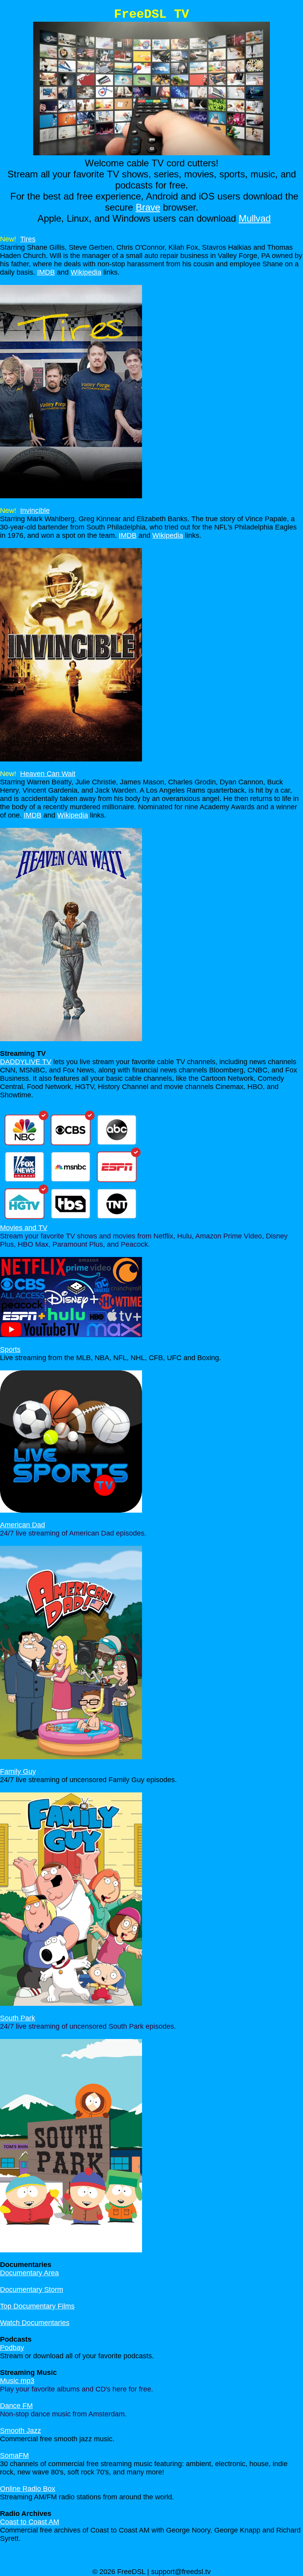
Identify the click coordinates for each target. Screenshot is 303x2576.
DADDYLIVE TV (26, 1062)
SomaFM (14, 2455)
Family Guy (18, 1771)
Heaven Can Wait (48, 774)
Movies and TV (24, 1228)
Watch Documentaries (35, 2323)
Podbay (12, 2348)
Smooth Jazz (21, 2431)
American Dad (22, 1525)
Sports (10, 1349)
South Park (18, 2018)
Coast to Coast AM (30, 2522)
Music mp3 (17, 2381)
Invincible (35, 511)
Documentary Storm (32, 2290)
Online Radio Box (28, 2489)
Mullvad (255, 218)
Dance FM (16, 2406)
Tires (28, 239)
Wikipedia (86, 272)
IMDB (46, 272)
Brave (148, 207)
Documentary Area (29, 2273)
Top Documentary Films (37, 2306)
